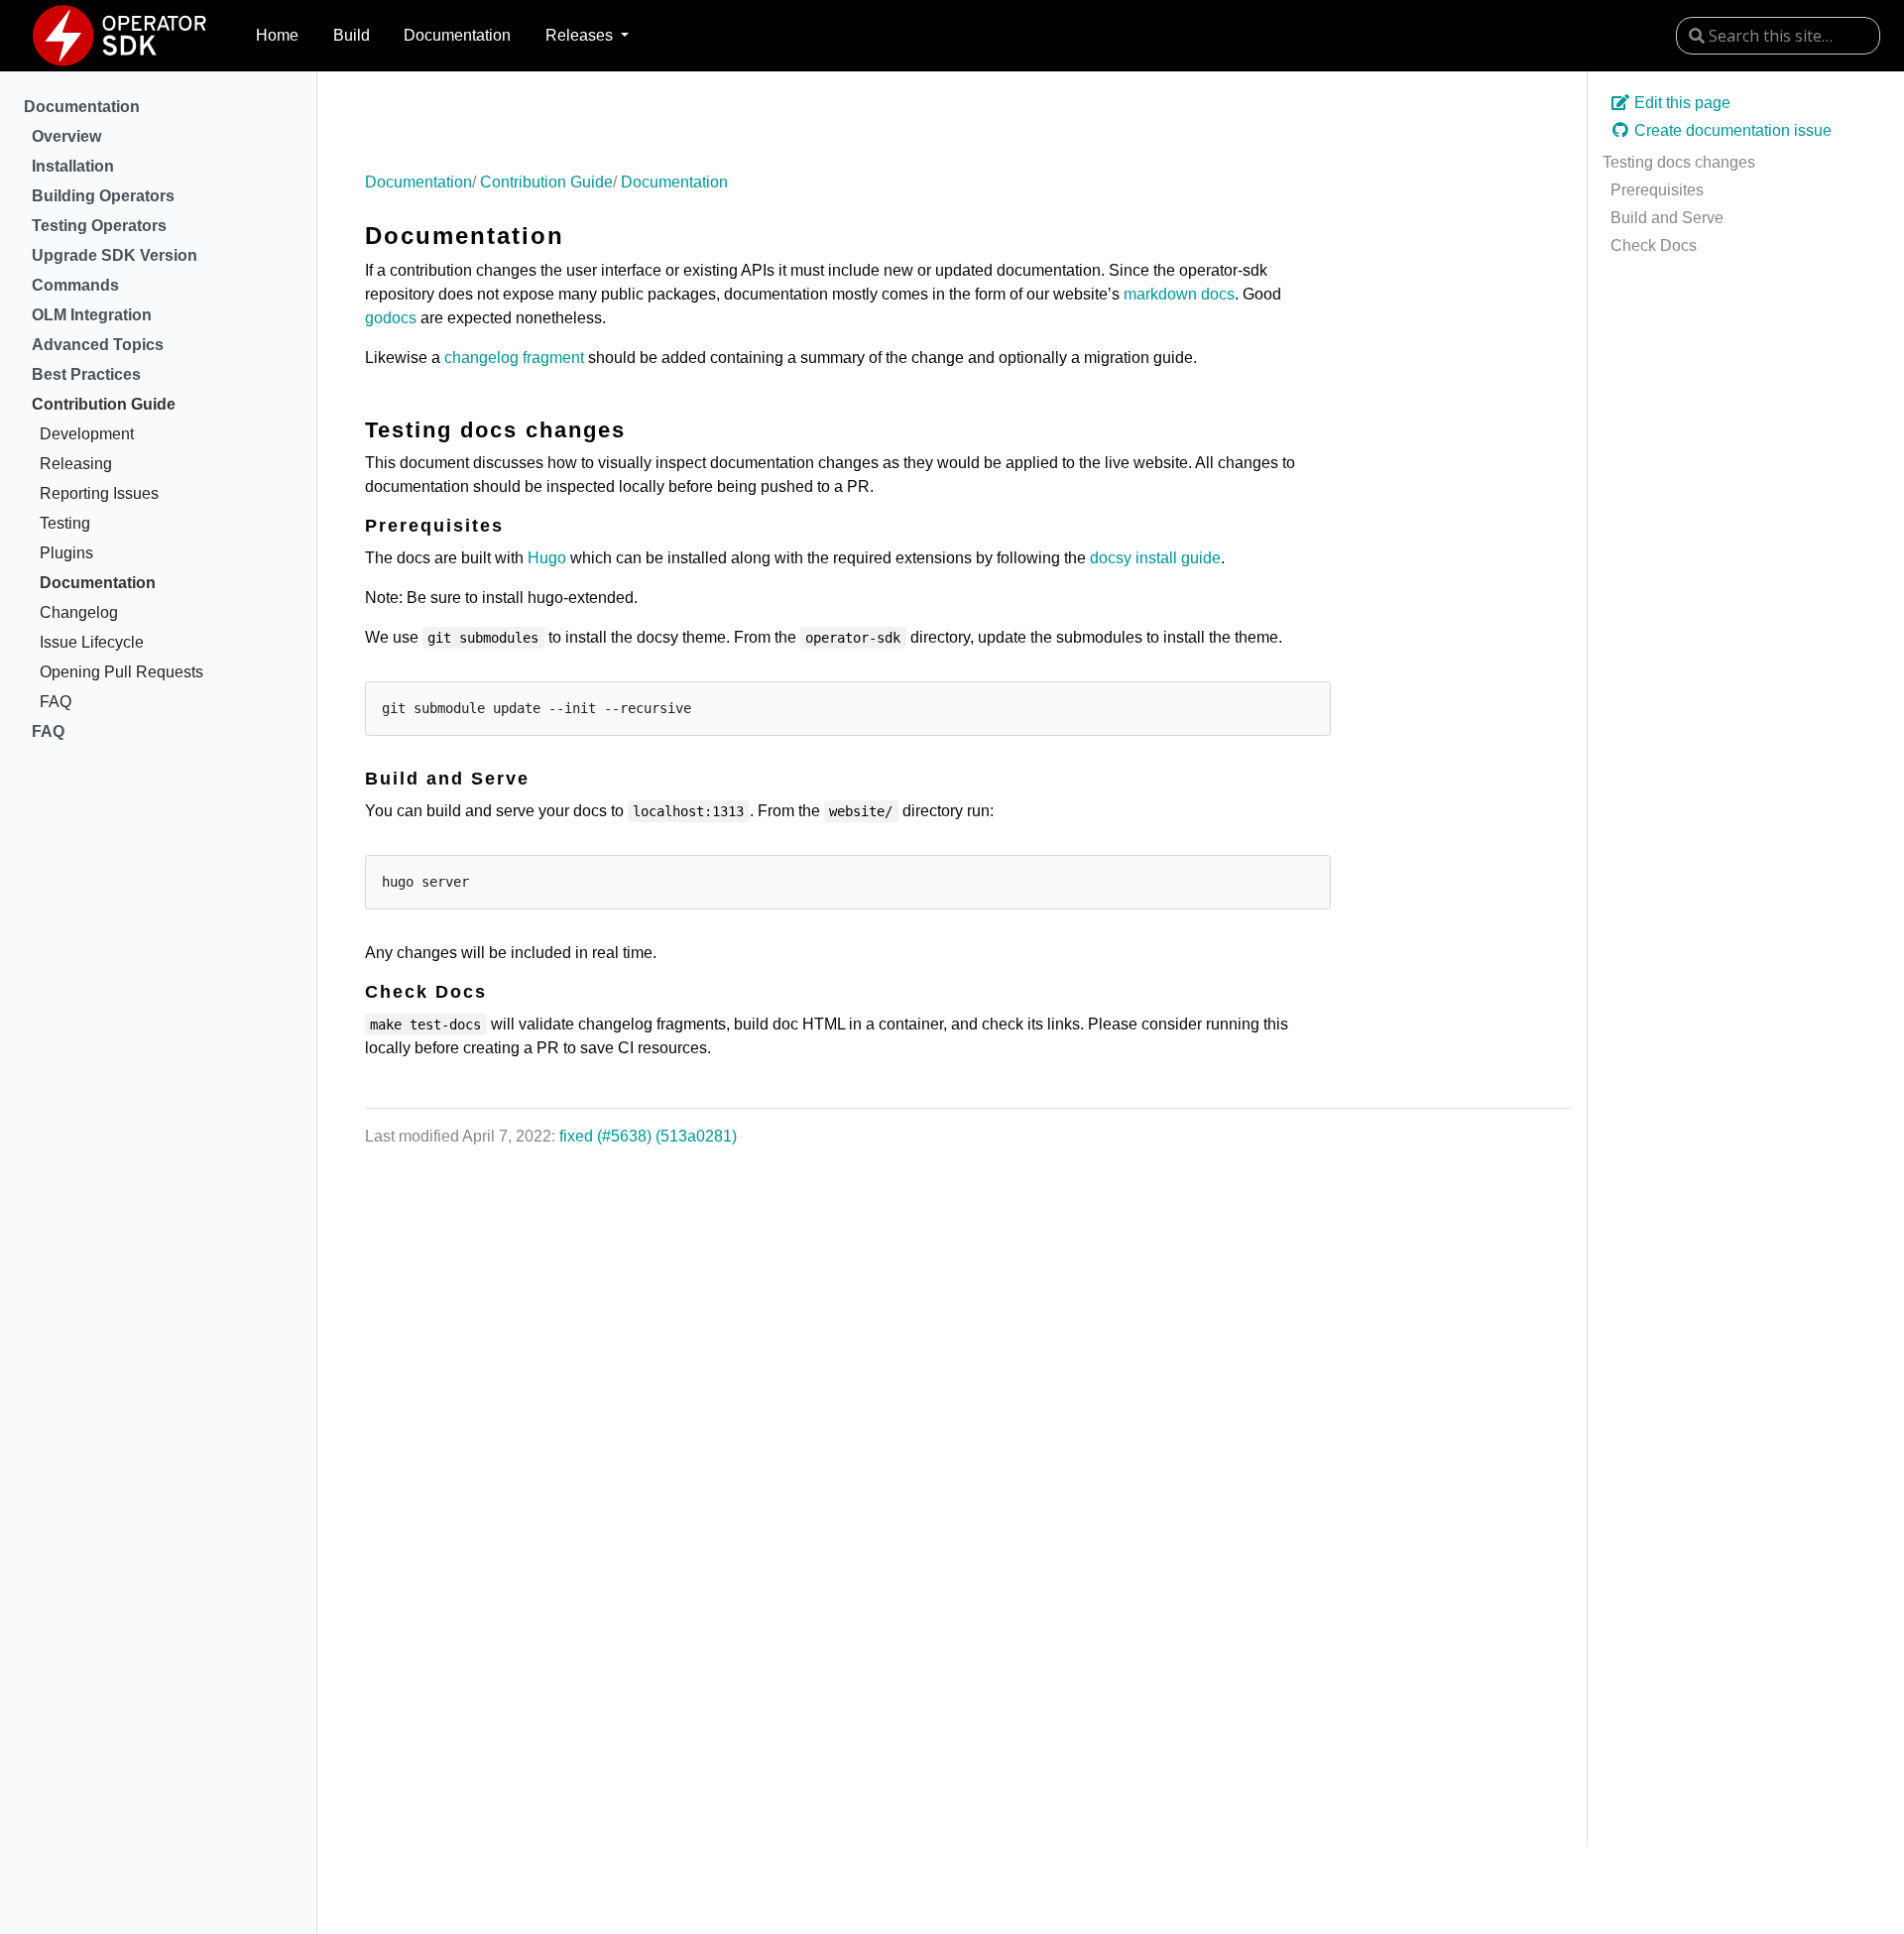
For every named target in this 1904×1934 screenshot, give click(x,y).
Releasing (76, 464)
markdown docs (1179, 294)
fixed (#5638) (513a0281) (648, 1136)
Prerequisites (1657, 190)
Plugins (66, 553)
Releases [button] (581, 35)
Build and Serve (1667, 218)
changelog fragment (514, 358)
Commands (75, 285)
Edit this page (1680, 103)
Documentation (457, 35)
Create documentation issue (1731, 130)
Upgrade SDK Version (115, 255)
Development (87, 434)
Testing (65, 523)
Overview (66, 136)
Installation (73, 166)
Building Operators (103, 196)
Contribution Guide (104, 404)
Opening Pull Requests (121, 672)
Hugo (547, 558)
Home (277, 35)
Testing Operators (99, 226)
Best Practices (86, 374)
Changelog (79, 612)
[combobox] (1778, 36)
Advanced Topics (98, 345)
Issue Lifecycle (92, 642)
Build (352, 35)
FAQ (56, 702)
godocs (391, 318)
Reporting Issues (99, 493)
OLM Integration (92, 315)
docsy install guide (1155, 558)
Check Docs (1654, 245)
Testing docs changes (1679, 162)
